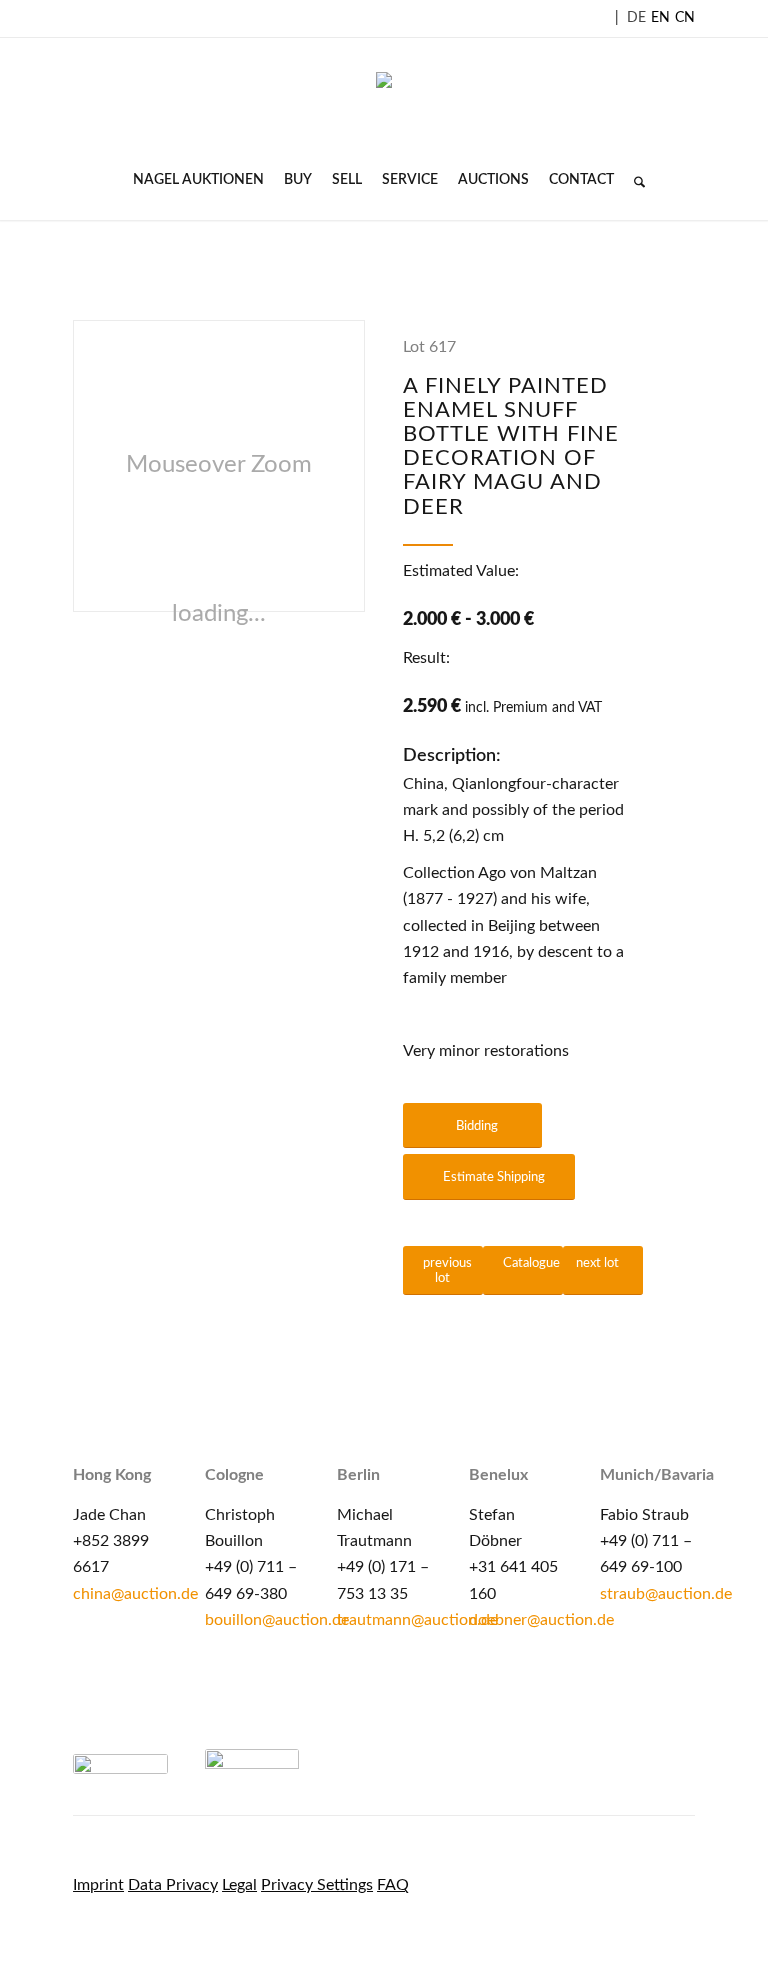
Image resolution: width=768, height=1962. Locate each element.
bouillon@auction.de (277, 1620)
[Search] (634, 180)
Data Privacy (173, 1885)
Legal (239, 1885)
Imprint (98, 1885)
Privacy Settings (317, 1885)
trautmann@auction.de (417, 1620)
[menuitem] (198, 180)
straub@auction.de (666, 1594)
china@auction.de (135, 1594)
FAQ (393, 1885)
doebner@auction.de (541, 1620)
